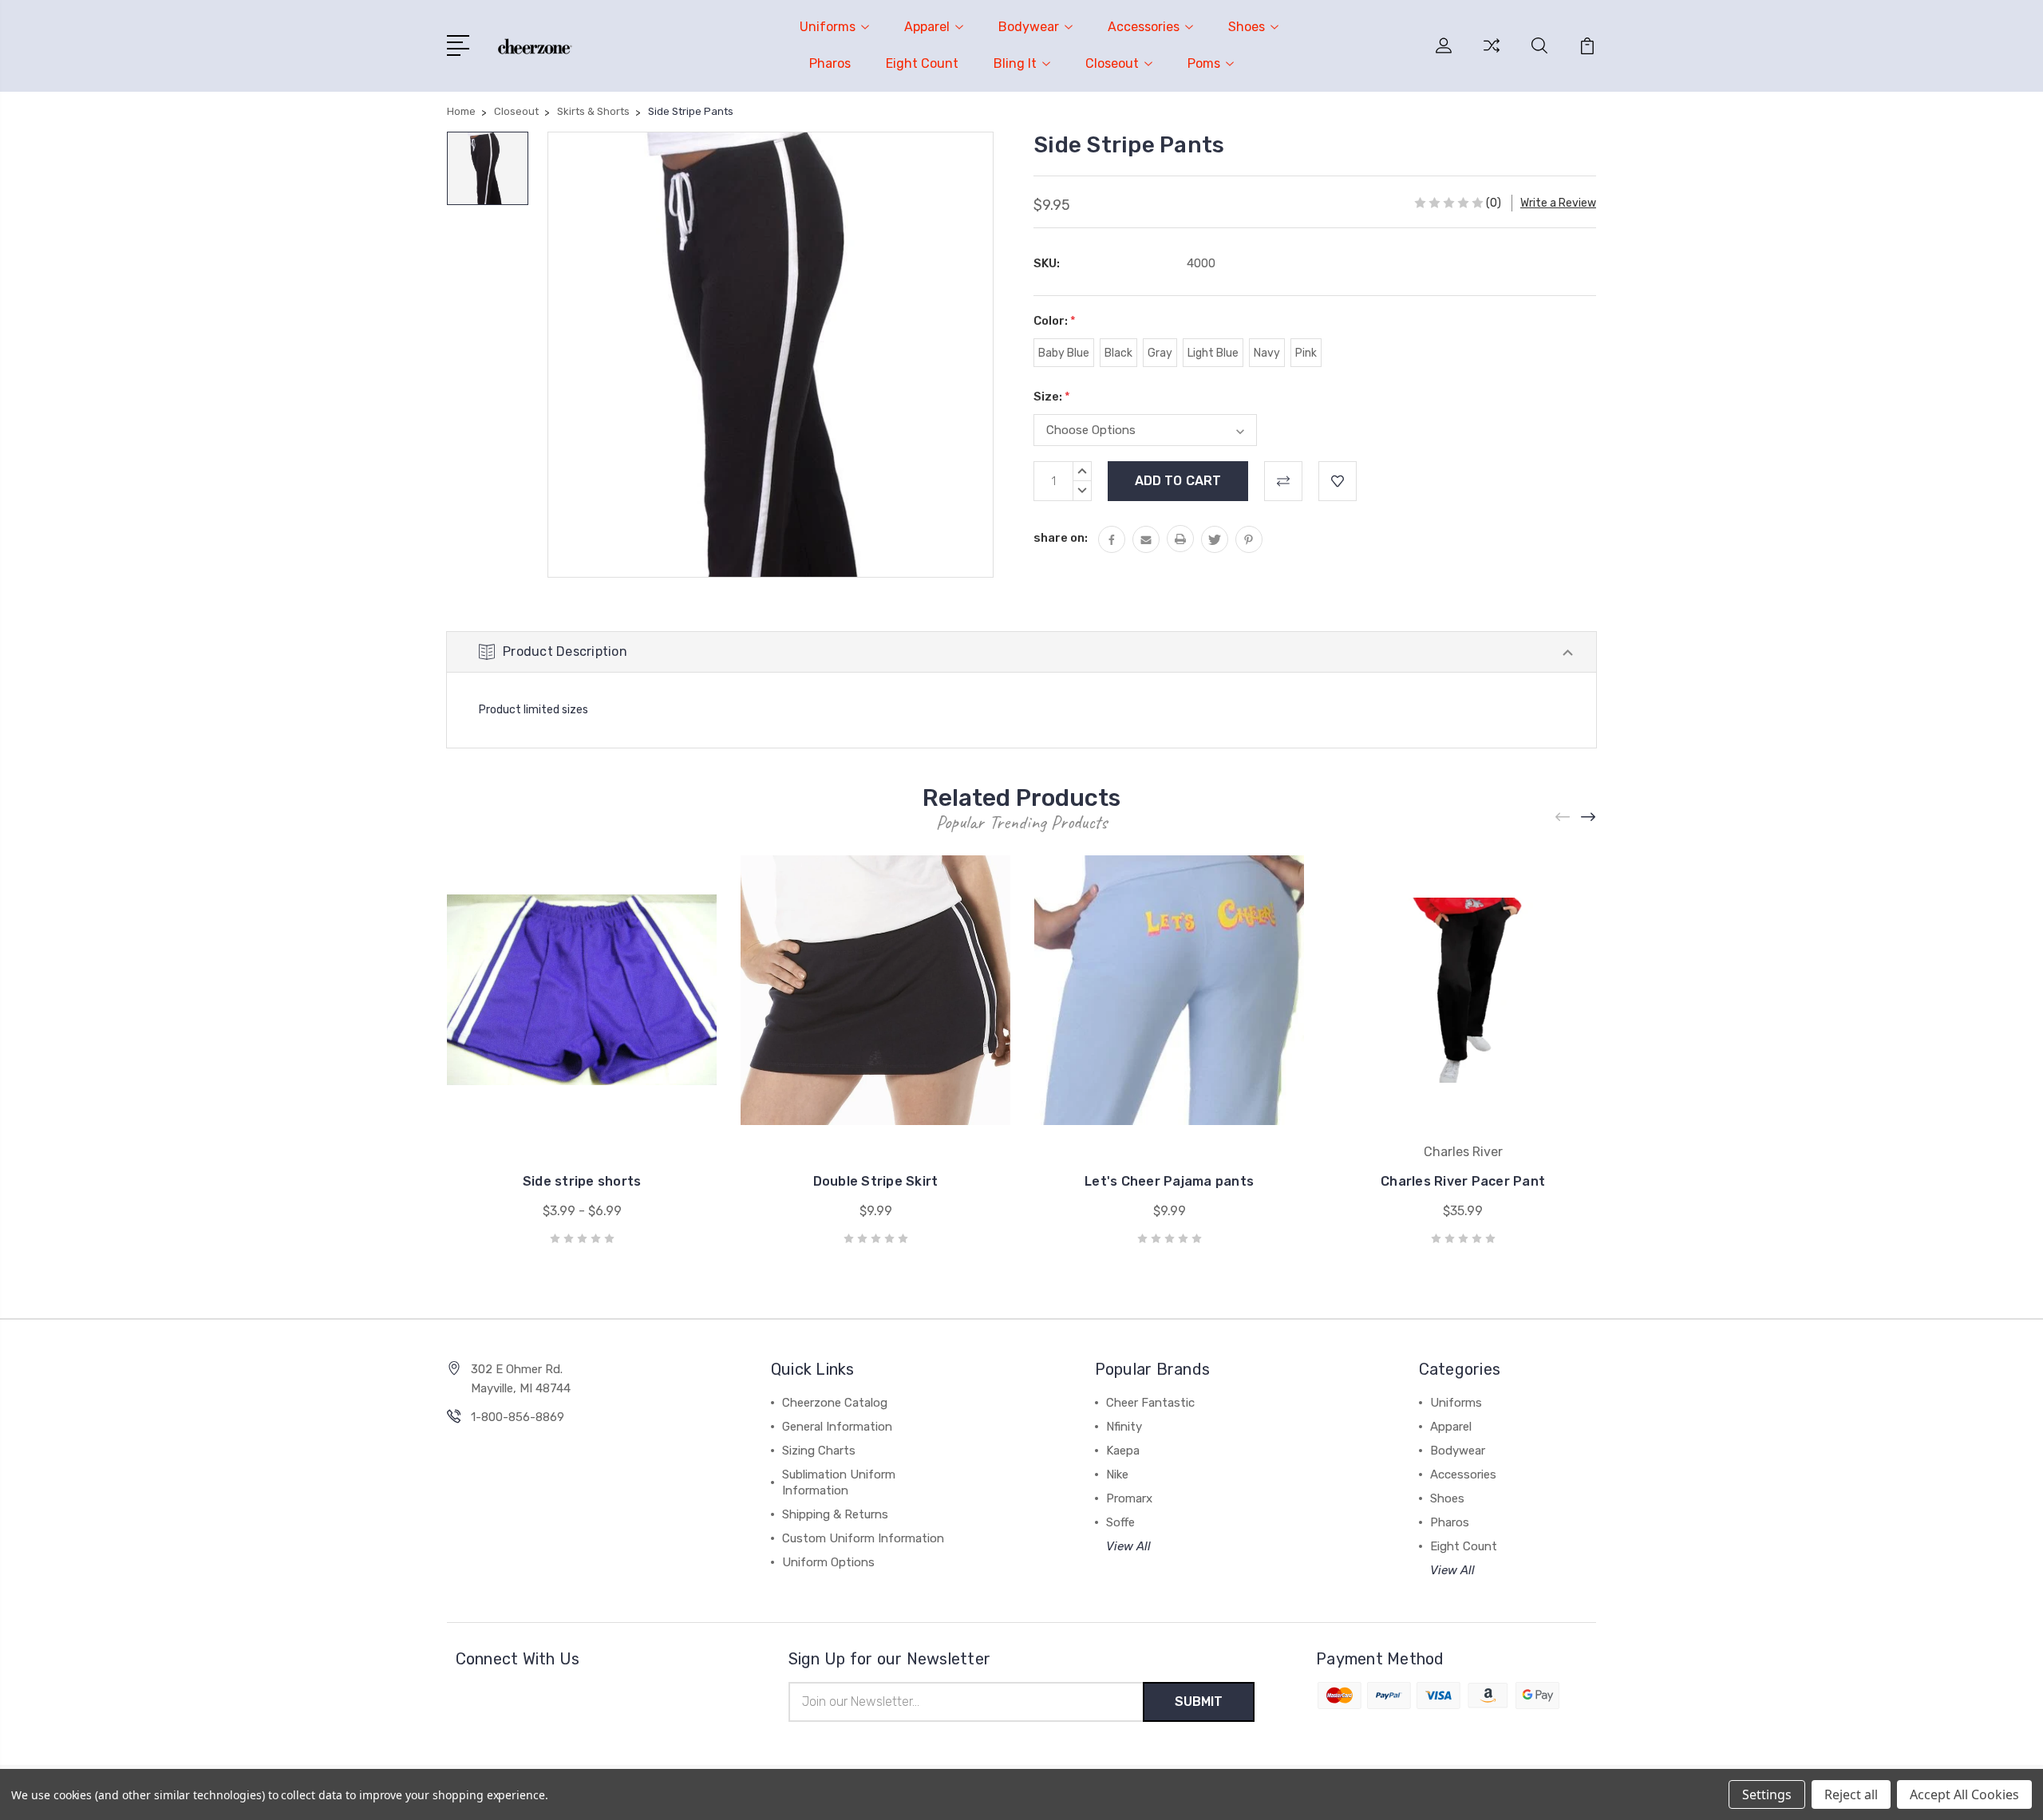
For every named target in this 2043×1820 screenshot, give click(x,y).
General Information (837, 1427)
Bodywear (1029, 27)
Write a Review (1558, 203)
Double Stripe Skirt (876, 1181)
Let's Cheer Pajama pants (1169, 1181)
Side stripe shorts (582, 1181)
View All (1128, 1546)
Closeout (1112, 63)
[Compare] (1492, 55)
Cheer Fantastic (1150, 1403)
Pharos (830, 63)
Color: (1055, 321)
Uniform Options (828, 1562)
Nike (1117, 1475)
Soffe (1120, 1522)
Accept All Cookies (1964, 1794)
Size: (1052, 397)
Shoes (1247, 27)
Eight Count (922, 63)
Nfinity (1124, 1427)
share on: (1061, 538)
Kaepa (1123, 1451)
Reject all (1851, 1794)
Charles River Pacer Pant (1463, 1181)
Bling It (1015, 63)
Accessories (1144, 27)
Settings (1767, 1794)
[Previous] (1563, 817)
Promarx (1129, 1498)
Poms (1204, 63)
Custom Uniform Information (863, 1538)
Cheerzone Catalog (835, 1403)
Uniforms (828, 27)
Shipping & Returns (835, 1514)
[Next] (1589, 817)
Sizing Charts (819, 1451)
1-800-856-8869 (518, 1417)
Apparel (927, 27)
